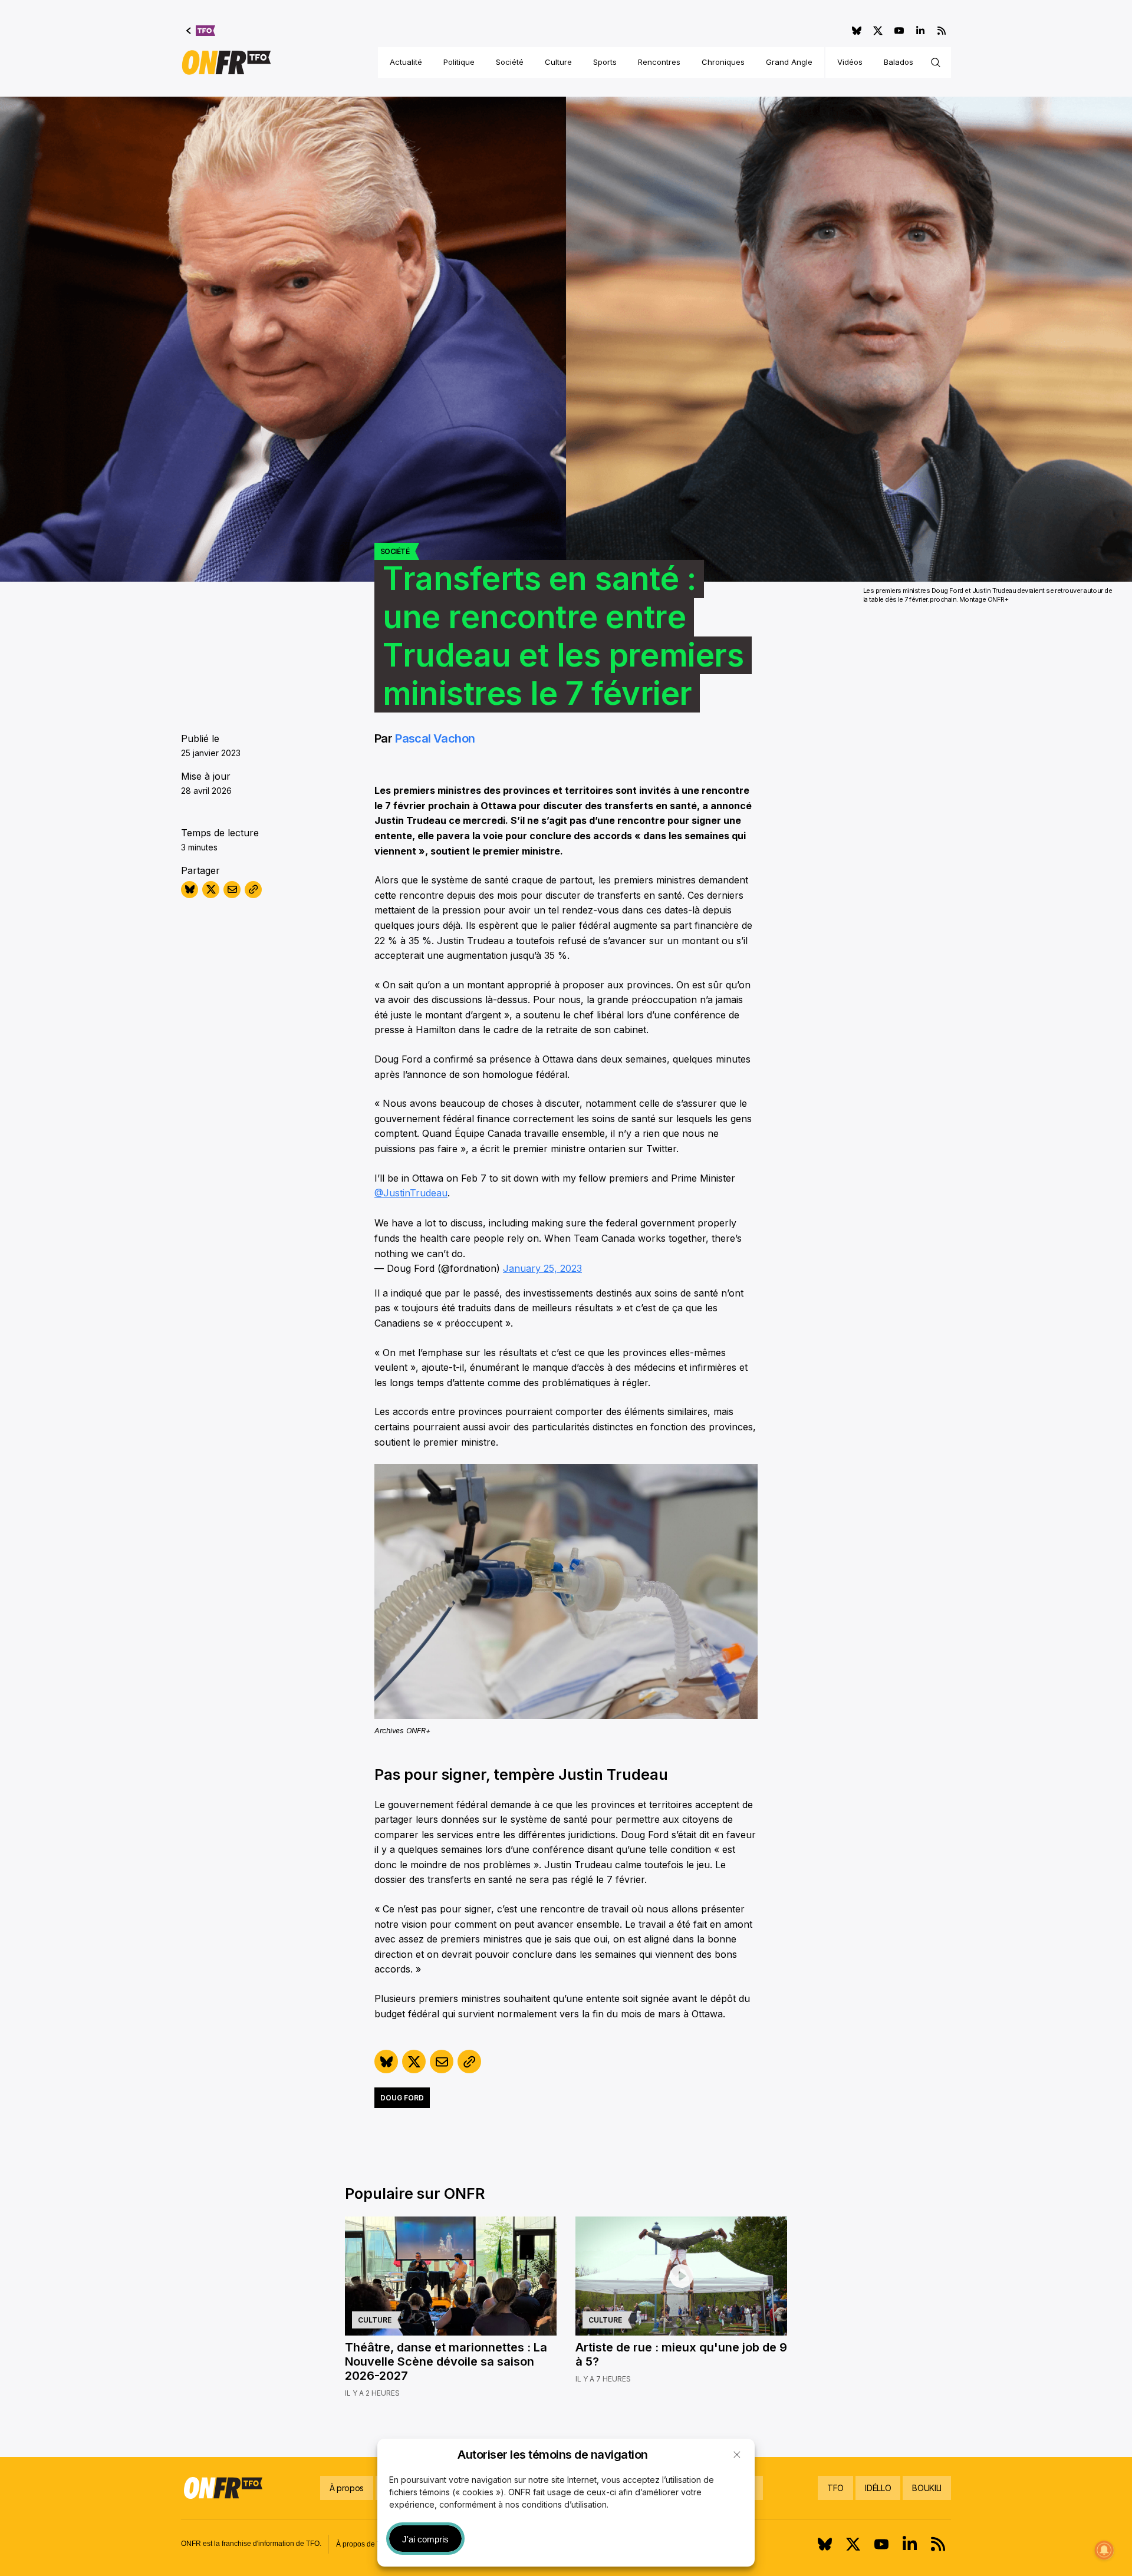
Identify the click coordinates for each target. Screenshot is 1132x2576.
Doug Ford (402, 2098)
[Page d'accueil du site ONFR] (226, 62)
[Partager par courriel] (232, 890)
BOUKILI (927, 2488)
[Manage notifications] (1104, 2550)
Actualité (406, 62)
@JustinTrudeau (411, 1193)
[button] (737, 2455)
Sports (605, 62)
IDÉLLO (878, 2488)
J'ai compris (425, 2539)
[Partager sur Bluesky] (190, 890)
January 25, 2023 (542, 1268)
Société (510, 62)
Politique (459, 62)
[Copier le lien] (253, 890)
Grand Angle (789, 62)
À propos (347, 2488)
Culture (558, 62)
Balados (899, 62)
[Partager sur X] (211, 890)
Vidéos (850, 62)
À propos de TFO (363, 2544)
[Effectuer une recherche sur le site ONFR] (936, 62)
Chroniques (723, 62)
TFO (835, 2488)
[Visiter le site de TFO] (201, 31)
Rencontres (659, 62)
